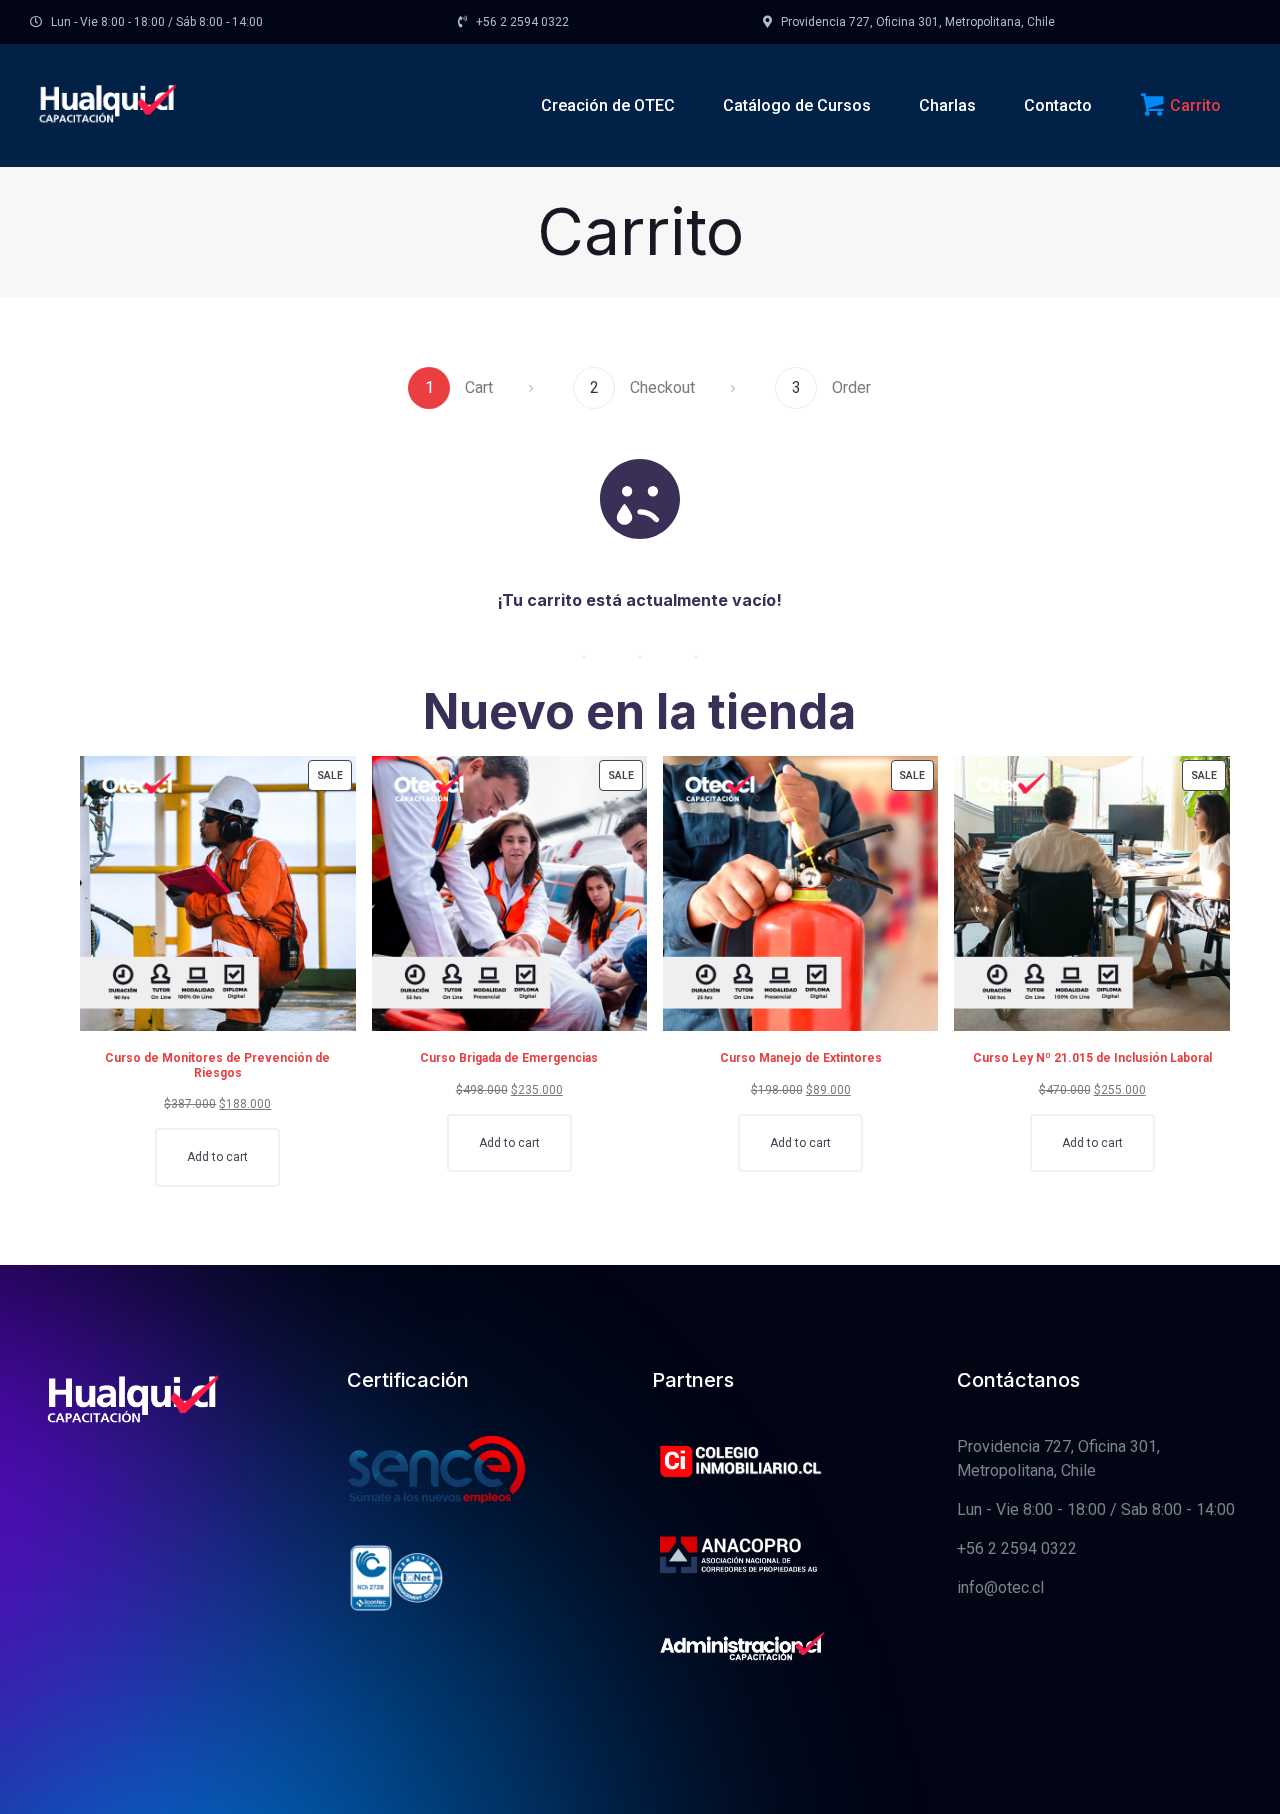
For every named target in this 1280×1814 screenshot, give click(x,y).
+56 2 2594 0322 (1017, 1548)
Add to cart (217, 1157)
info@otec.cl (1000, 1587)
